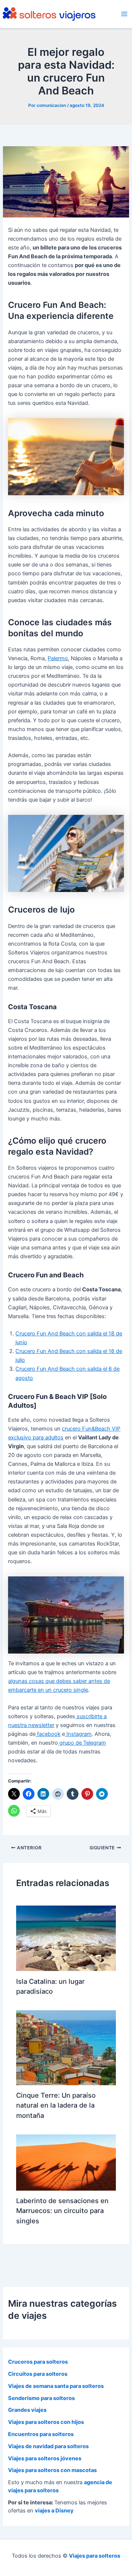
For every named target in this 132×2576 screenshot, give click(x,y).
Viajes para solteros (95, 2556)
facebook (48, 1734)
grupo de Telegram (82, 1743)
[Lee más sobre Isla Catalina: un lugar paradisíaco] (66, 1938)
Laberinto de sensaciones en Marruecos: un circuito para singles (62, 2211)
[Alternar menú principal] (124, 14)
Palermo (58, 658)
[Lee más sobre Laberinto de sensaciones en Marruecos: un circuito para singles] (66, 2162)
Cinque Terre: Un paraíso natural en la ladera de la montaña (56, 2105)
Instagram (78, 1734)
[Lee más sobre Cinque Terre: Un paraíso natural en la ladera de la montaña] (66, 2047)
